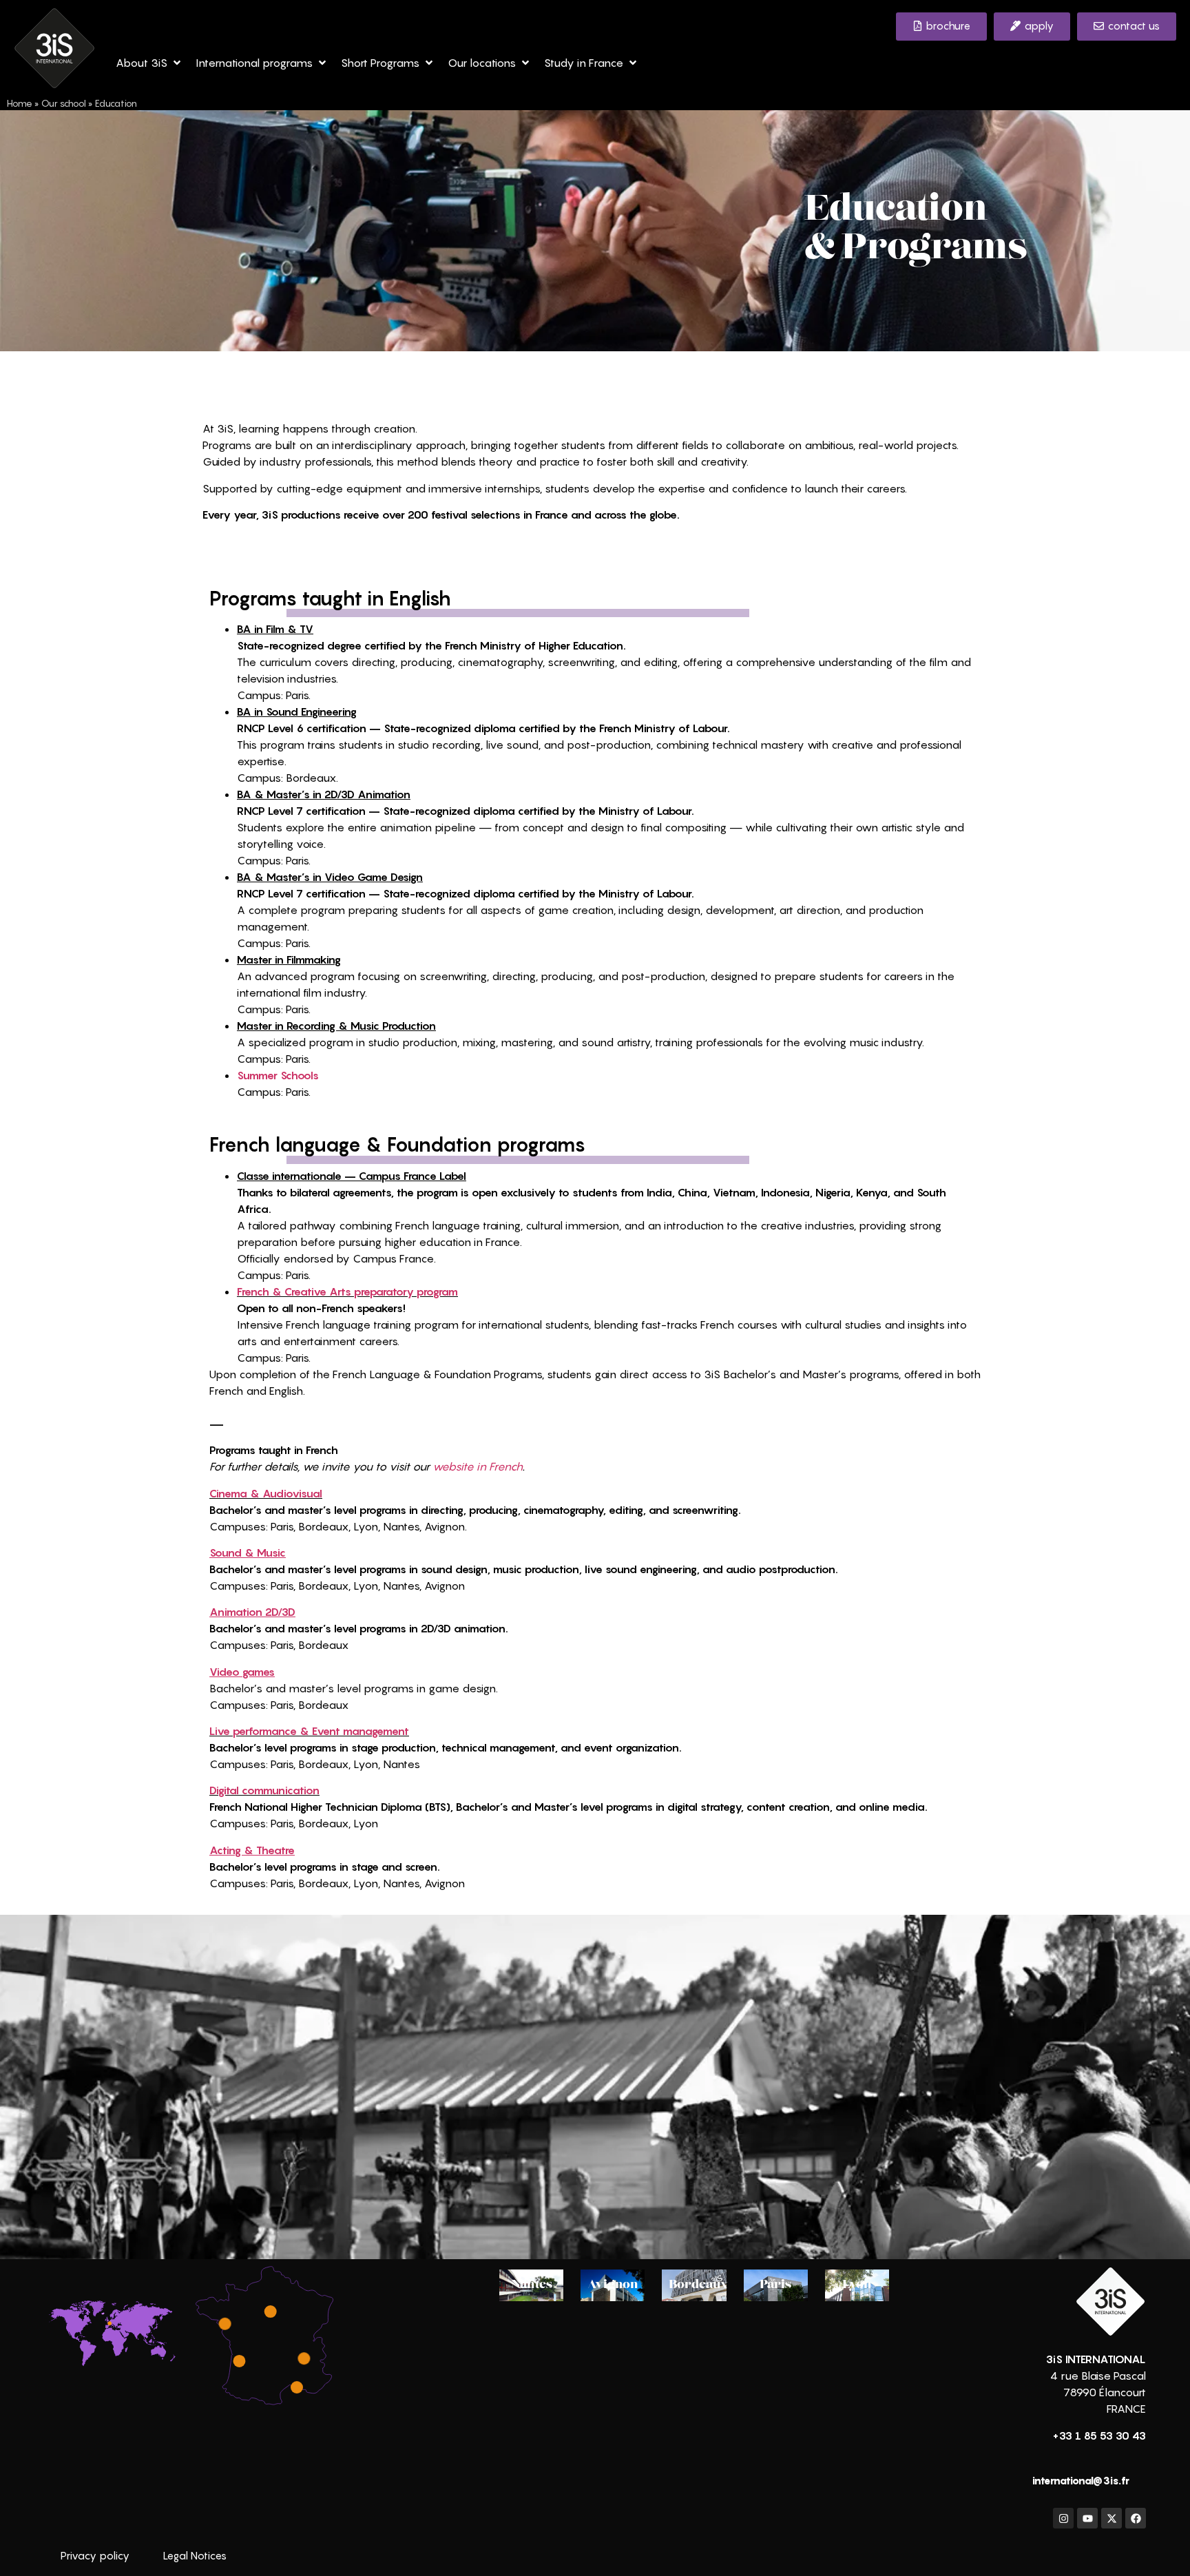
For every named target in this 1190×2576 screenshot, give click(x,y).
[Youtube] (1087, 2518)
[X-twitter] (1111, 2518)
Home (20, 103)
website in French (478, 1466)
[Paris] (271, 2312)
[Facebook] (1136, 2518)
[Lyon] (304, 2358)
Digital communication (264, 1790)
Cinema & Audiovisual (266, 1493)
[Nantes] (225, 2324)
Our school (64, 103)
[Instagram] (1063, 2518)
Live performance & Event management (309, 1731)
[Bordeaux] (239, 2360)
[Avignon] (297, 2387)
